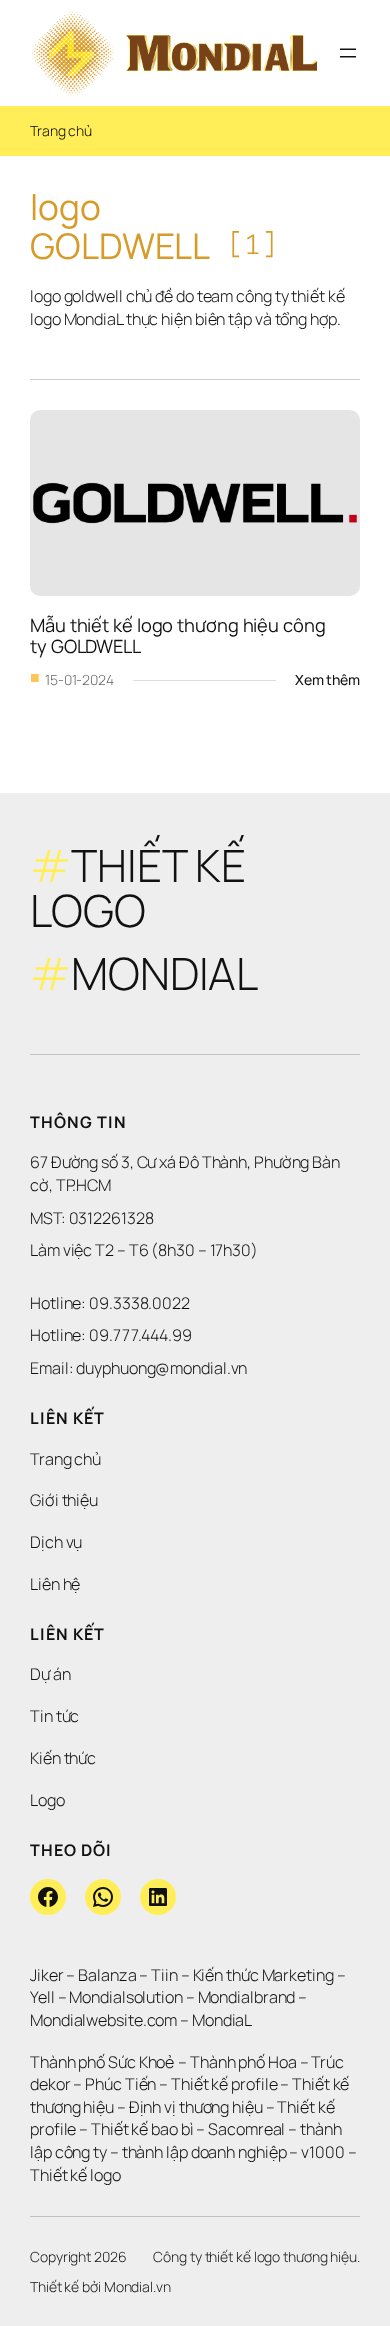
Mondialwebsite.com (103, 2020)
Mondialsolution (126, 1997)
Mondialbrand (247, 1997)
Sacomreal (246, 2129)
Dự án (50, 1674)
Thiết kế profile (224, 2084)
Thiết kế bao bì (142, 2129)
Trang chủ (61, 130)
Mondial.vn (137, 2286)
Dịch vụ (56, 1542)
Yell (42, 1997)
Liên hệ (55, 1584)
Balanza (107, 1975)
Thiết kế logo (75, 2175)
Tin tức (54, 1716)
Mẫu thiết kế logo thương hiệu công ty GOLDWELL (180, 635)
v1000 (323, 2152)
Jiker (48, 1975)
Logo (47, 1800)
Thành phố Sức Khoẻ (102, 2062)
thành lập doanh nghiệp (204, 2152)
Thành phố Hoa (245, 2062)
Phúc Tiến (122, 2084)
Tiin (164, 1975)
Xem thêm (327, 680)
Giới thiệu (64, 1500)
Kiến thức (63, 1758)
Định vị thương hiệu (197, 2107)
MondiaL (222, 2020)
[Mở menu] (348, 53)
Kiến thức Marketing (263, 1975)
